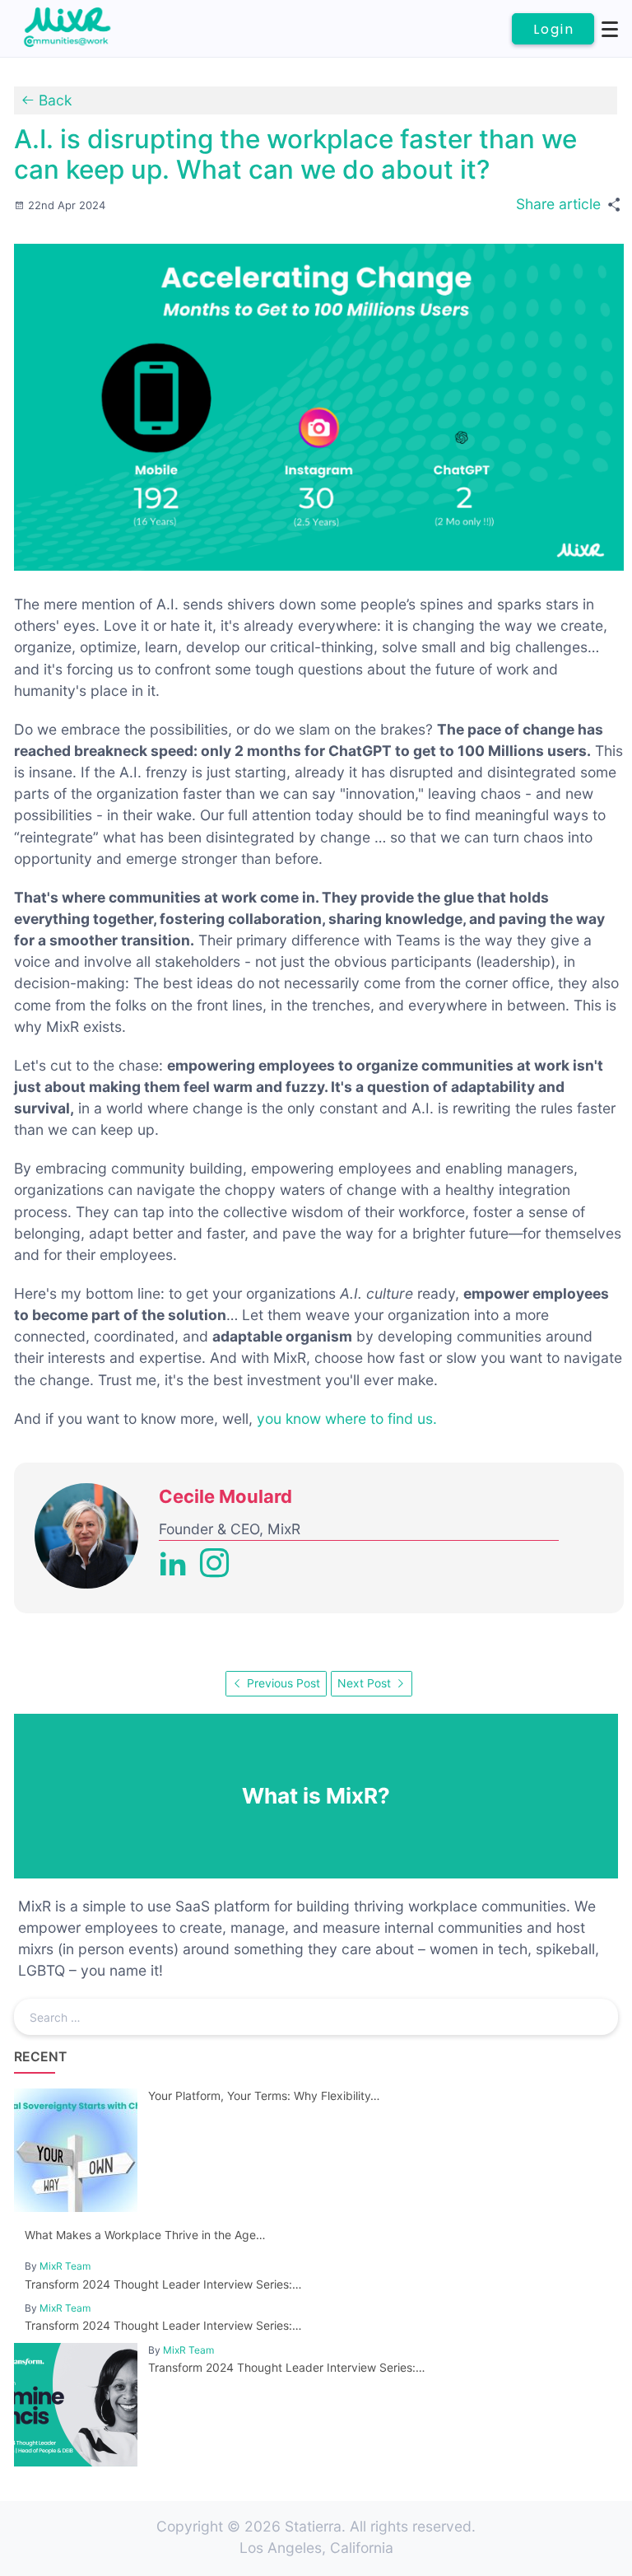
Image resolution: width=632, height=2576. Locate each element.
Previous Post (282, 1683)
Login (554, 29)
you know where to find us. (347, 1419)
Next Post (366, 1683)
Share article (558, 204)
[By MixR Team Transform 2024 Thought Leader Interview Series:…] (289, 2461)
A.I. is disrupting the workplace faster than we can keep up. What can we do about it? (295, 155)
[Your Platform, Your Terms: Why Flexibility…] (289, 2207)
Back (53, 100)
